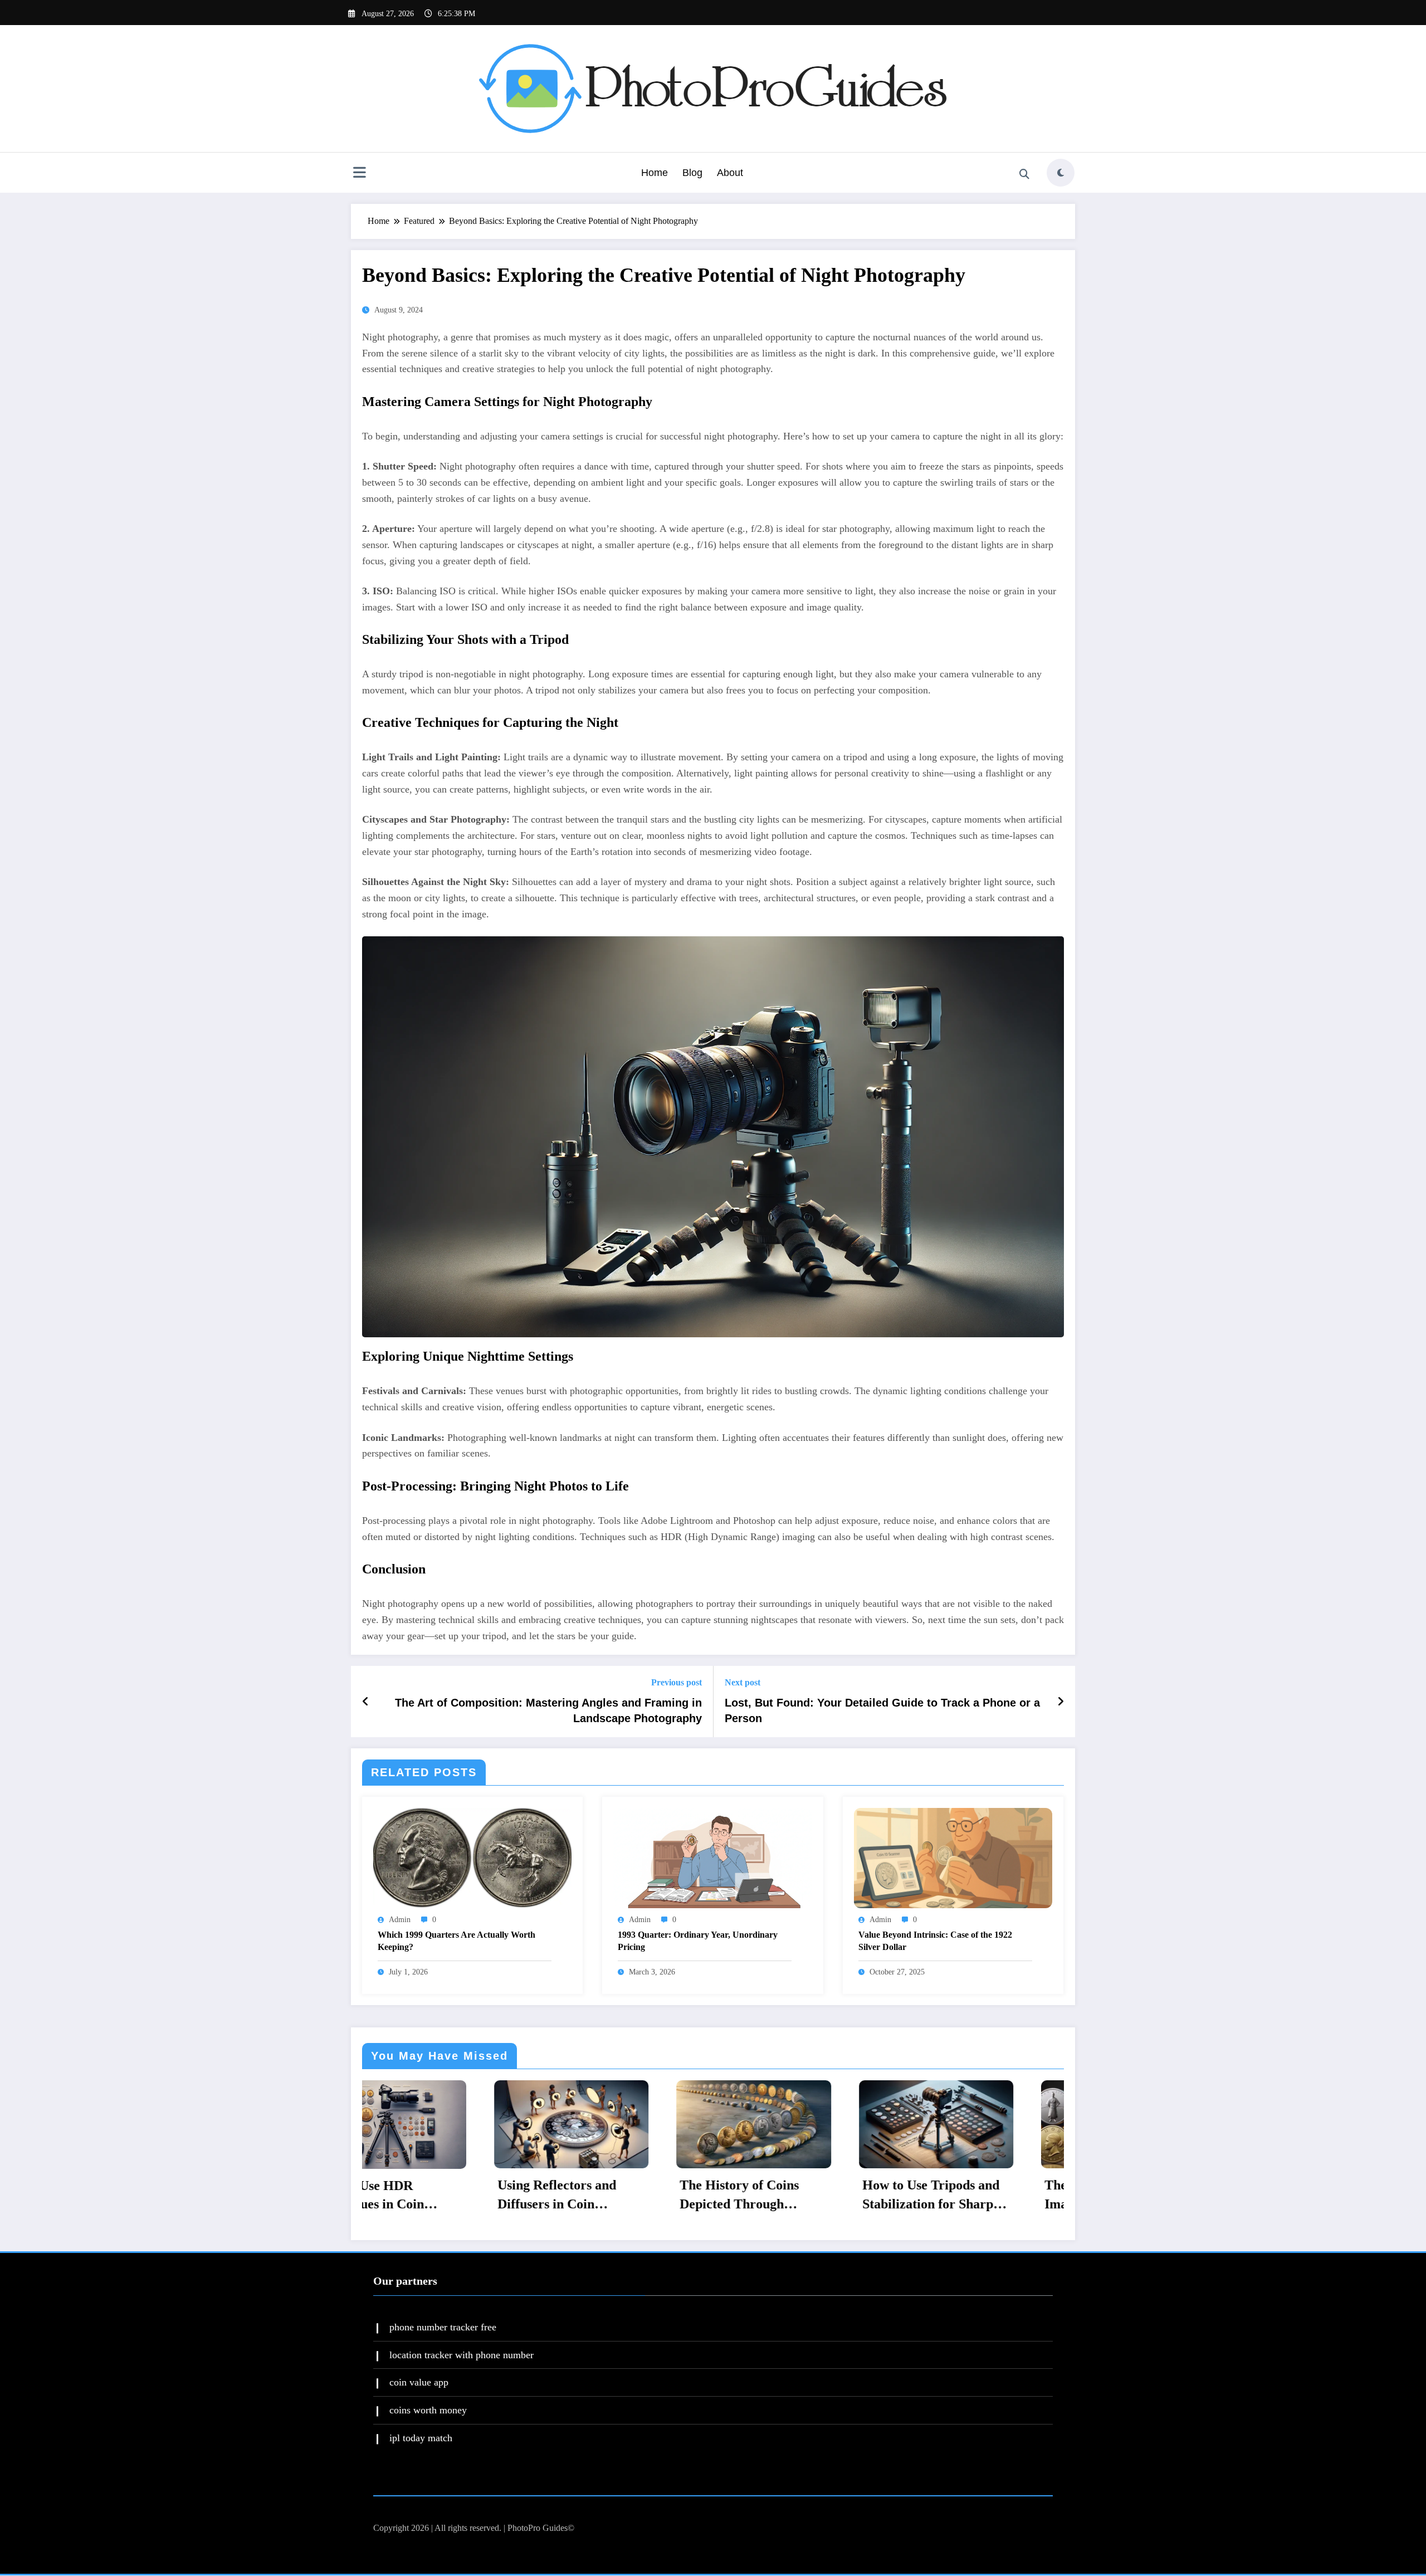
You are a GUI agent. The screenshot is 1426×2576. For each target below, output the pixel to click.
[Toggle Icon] (359, 174)
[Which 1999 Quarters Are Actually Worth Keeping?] (472, 1857)
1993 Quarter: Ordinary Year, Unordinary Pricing (698, 1941)
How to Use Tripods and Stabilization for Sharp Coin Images (539, 2196)
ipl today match (421, 2438)
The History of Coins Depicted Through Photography (348, 2196)
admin (400, 1920)
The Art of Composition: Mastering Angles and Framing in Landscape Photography (548, 1710)
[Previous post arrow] (366, 1702)
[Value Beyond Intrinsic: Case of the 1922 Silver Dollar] (953, 1857)
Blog (692, 173)
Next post (743, 1682)
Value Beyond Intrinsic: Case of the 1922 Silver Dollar (935, 1941)
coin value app (419, 2382)
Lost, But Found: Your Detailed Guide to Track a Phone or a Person (882, 1710)
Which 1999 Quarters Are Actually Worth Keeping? (456, 1941)
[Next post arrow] (1061, 1702)
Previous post (677, 1682)
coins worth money (428, 2410)
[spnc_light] (1061, 173)
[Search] (1024, 174)
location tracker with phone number (462, 2354)
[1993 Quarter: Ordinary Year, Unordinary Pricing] (712, 1857)
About (730, 173)
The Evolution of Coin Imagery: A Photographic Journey (726, 2196)
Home (655, 173)
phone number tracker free (443, 2327)
